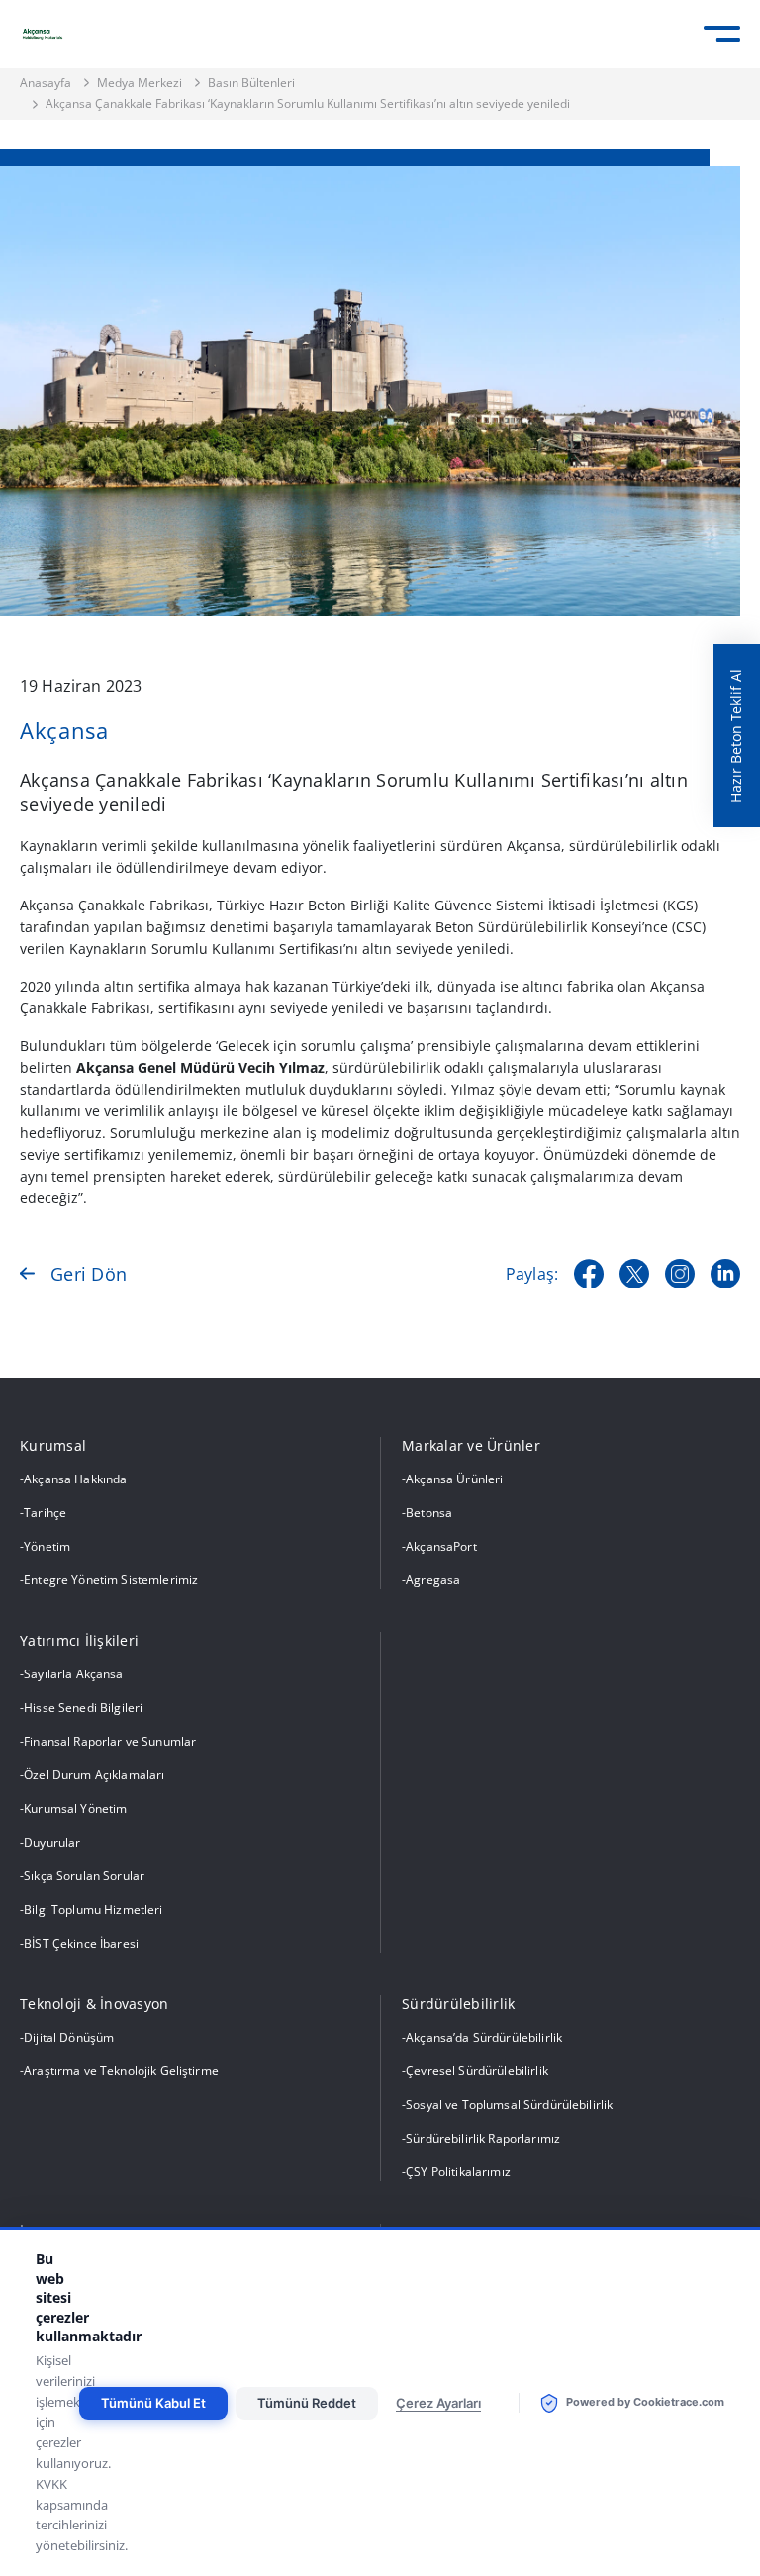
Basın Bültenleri (251, 83)
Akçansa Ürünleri (454, 1479)
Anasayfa (46, 83)
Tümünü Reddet (307, 2403)
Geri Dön (89, 1274)
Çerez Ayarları (438, 2403)
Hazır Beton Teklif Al (736, 736)
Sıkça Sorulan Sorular (84, 1876)
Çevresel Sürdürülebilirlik (477, 2071)
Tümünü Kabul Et (153, 2403)
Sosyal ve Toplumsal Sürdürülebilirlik (509, 2104)
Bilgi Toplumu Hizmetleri (93, 1909)
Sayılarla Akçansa (73, 1674)
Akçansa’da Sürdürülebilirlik (484, 2037)
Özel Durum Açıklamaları (94, 1775)
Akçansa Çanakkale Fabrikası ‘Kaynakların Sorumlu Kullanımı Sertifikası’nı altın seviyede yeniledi (308, 104)
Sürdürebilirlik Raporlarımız (483, 2138)
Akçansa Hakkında (75, 1479)
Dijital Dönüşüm (69, 2037)
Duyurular (52, 1842)
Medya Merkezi (140, 83)
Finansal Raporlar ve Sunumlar (110, 1741)
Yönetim (47, 1546)
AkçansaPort (441, 1546)
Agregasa (433, 1580)
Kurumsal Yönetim (75, 1809)
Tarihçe (45, 1513)
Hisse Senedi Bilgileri (83, 1708)
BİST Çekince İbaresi (81, 1943)
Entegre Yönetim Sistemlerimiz (111, 1580)
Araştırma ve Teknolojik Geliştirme (121, 2071)
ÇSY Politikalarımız (458, 2172)
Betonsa (429, 1513)
